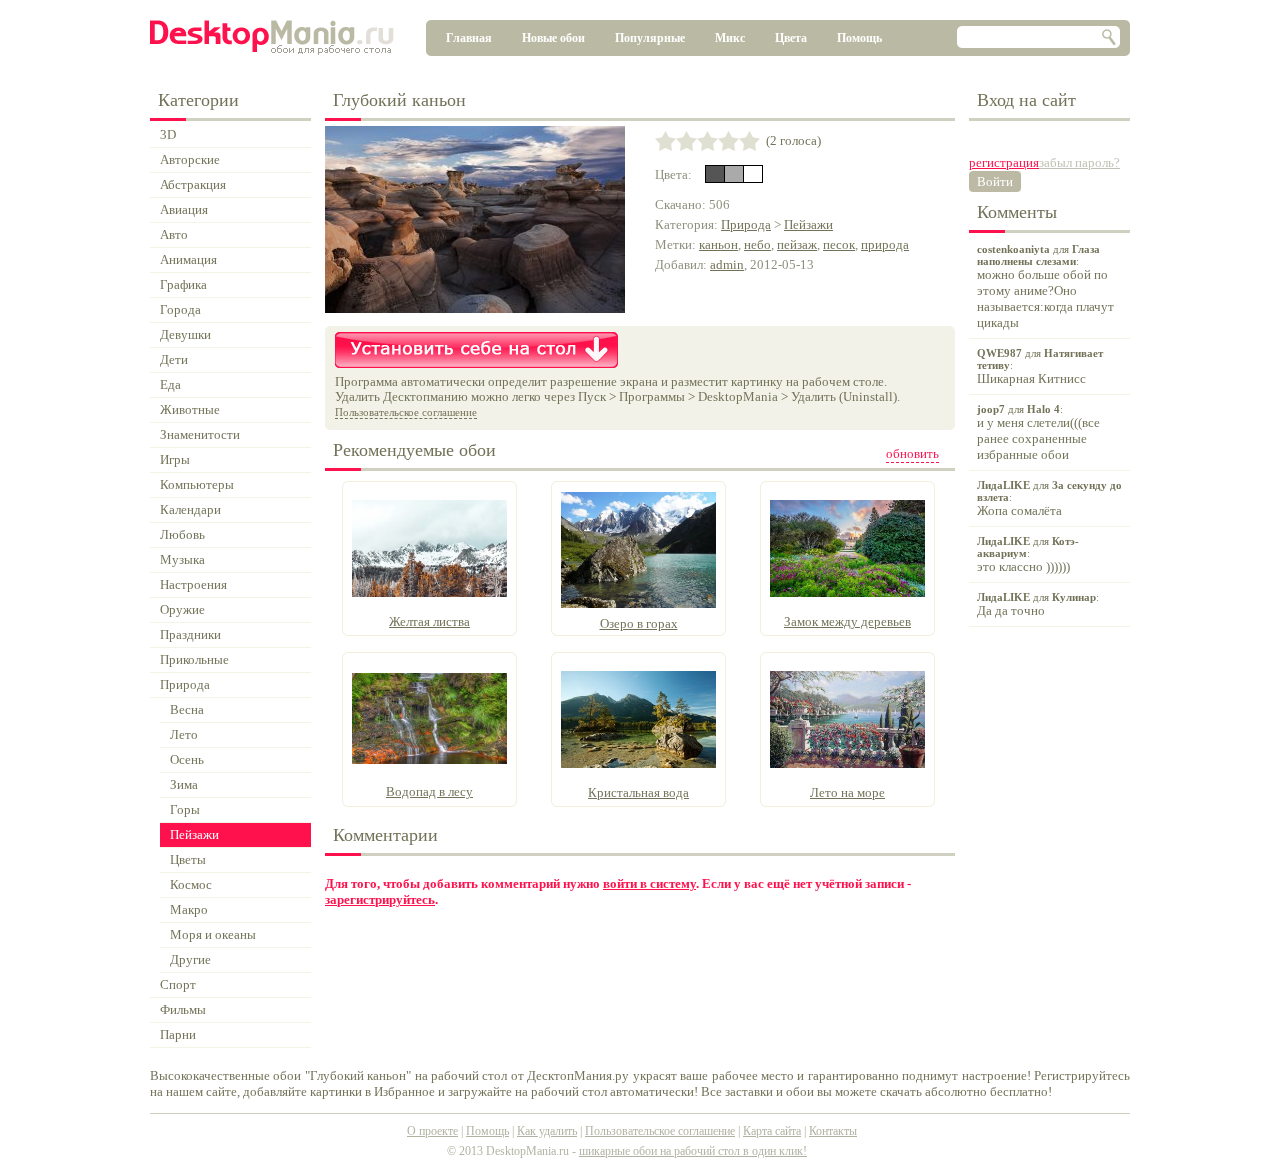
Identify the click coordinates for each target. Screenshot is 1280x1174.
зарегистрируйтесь (380, 899)
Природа (746, 224)
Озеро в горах (639, 623)
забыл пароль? (1079, 162)
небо (757, 244)
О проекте (432, 1131)
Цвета (791, 38)
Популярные (650, 38)
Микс (730, 38)
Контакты (833, 1131)
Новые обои (553, 38)
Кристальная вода (638, 792)
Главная (469, 38)
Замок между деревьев (847, 621)
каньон (718, 244)
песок (839, 244)
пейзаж (797, 244)
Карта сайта (772, 1131)
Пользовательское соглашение (406, 412)
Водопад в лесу (429, 791)
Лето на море (847, 792)
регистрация (1004, 162)
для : (1045, 286)
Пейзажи (808, 224)
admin (727, 264)
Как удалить (547, 1131)
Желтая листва (429, 621)
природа (885, 244)
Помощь (859, 38)
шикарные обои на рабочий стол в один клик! (693, 1151)
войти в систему (649, 883)
